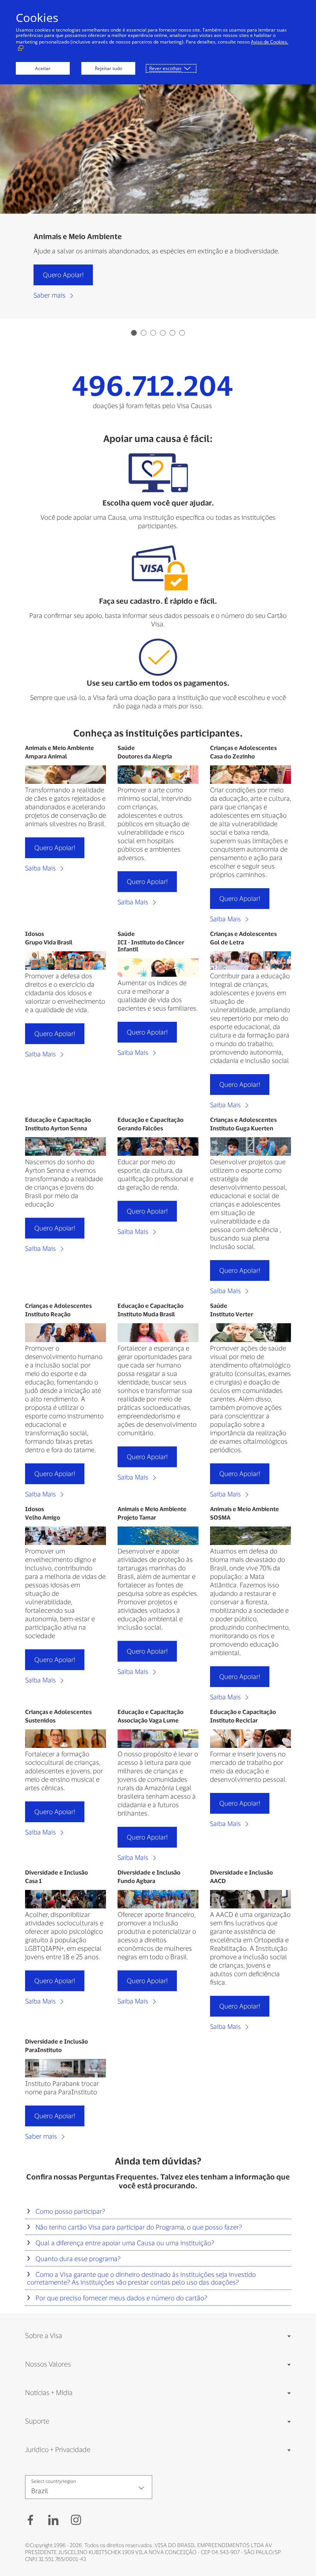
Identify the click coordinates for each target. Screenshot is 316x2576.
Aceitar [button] (43, 68)
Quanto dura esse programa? (77, 2258)
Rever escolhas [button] (165, 68)
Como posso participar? (70, 2211)
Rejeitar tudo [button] (108, 68)
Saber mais (50, 295)
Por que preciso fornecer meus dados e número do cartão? (121, 2298)
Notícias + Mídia (49, 2392)
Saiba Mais (41, 868)
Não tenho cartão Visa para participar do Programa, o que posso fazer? (138, 2227)
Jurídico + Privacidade (58, 2449)
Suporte (37, 2421)
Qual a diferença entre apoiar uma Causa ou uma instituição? (124, 2243)
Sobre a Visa (44, 2335)
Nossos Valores (48, 2364)
